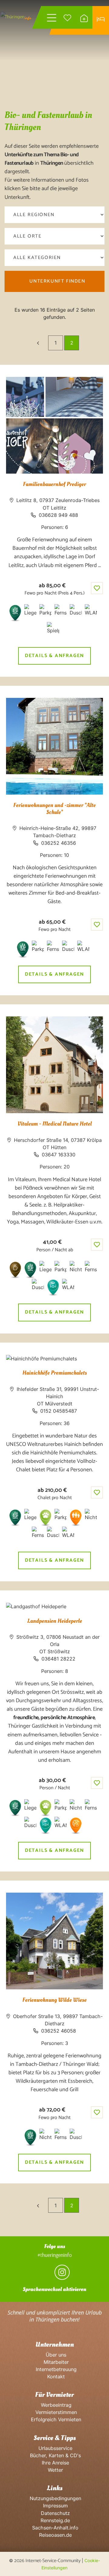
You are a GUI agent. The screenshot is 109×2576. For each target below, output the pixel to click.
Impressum (55, 2506)
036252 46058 (59, 2031)
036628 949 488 (58, 515)
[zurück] (38, 343)
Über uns (54, 2355)
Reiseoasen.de (55, 2535)
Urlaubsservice (55, 2448)
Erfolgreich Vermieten (54, 2419)
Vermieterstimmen (55, 2412)
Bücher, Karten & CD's (55, 2455)
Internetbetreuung (55, 2369)
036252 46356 (59, 843)
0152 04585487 (59, 1411)
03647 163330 (59, 1155)
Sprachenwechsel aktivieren (54, 2289)
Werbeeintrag (55, 2405)
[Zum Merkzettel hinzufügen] (97, 588)
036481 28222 (58, 1659)
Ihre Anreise (55, 2463)
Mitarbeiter (55, 2362)
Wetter (55, 2470)
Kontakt (54, 2377)
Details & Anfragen (54, 656)
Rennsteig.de (54, 2520)
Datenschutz (55, 2513)
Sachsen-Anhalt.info (54, 2528)
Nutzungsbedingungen (55, 2498)
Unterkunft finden (57, 281)
